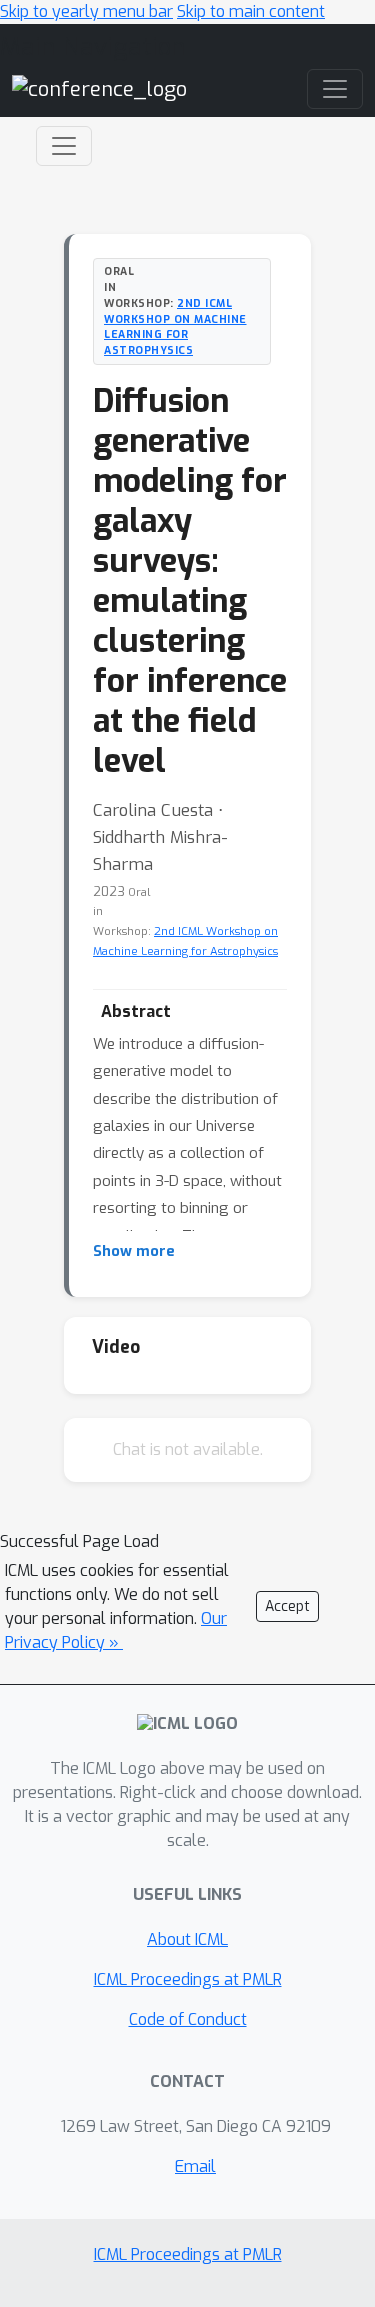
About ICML (187, 1939)
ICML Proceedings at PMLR (188, 1979)
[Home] (99, 88)
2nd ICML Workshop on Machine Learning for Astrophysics (175, 326)
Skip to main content (251, 11)
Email (195, 2166)
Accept (287, 1606)
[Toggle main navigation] (335, 89)
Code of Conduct (188, 2019)
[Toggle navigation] (64, 146)
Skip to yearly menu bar (86, 11)
